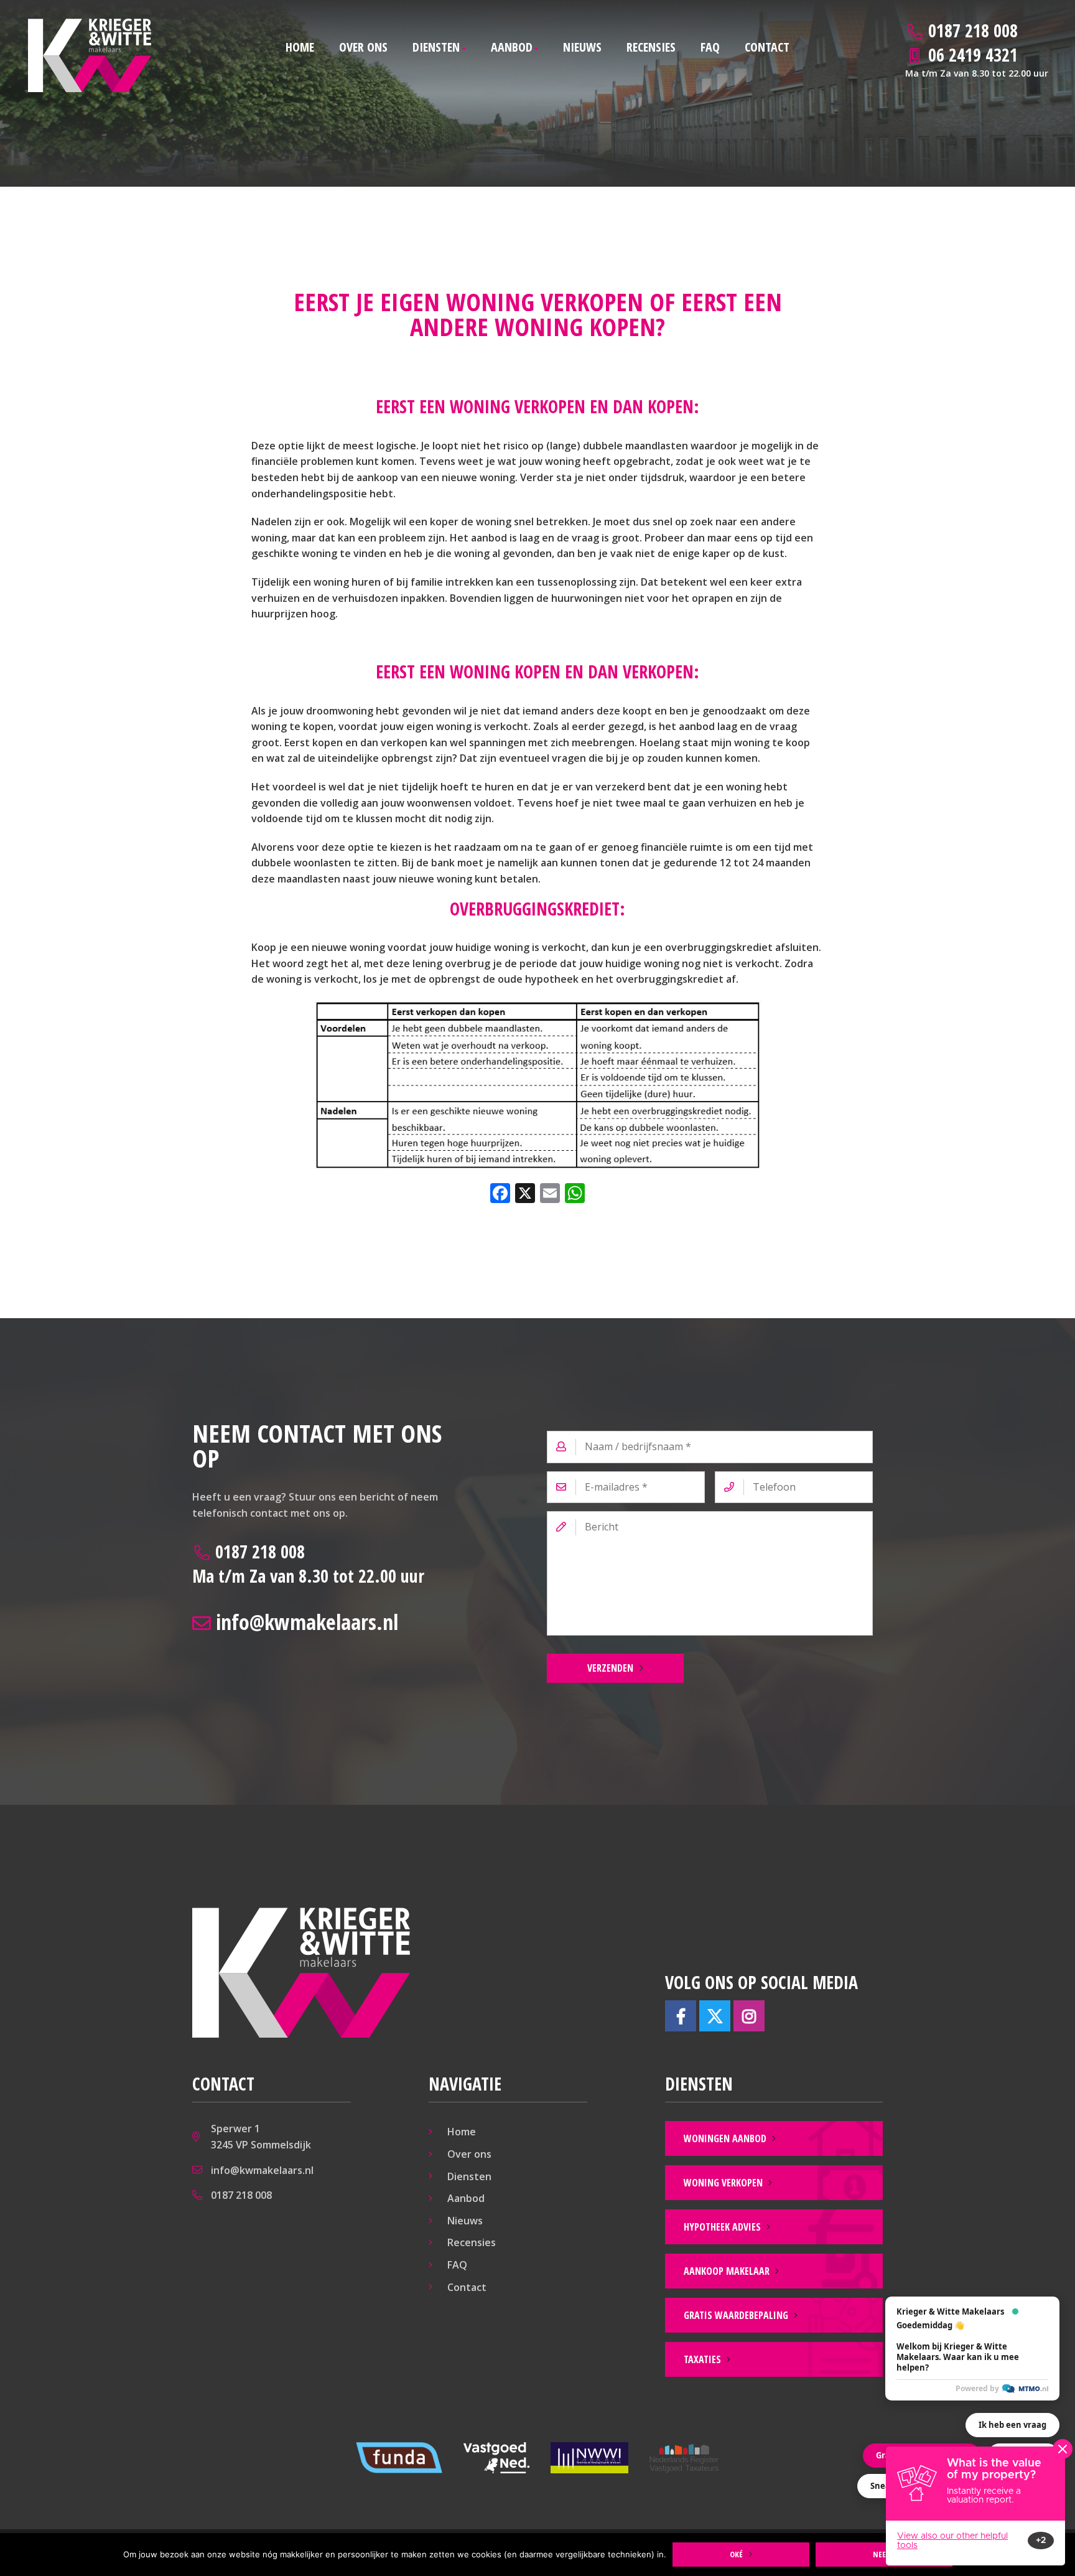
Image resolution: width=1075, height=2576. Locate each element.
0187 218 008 (308, 1564)
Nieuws (582, 47)
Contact (767, 47)
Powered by (977, 2388)
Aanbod (512, 47)
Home (300, 47)
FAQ (710, 47)
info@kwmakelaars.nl (305, 1622)
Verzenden (610, 1668)
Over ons (363, 47)
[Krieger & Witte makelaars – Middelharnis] (90, 55)
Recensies (651, 47)
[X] (525, 1194)
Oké (736, 2554)
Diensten (436, 47)
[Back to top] (1049, 26)
